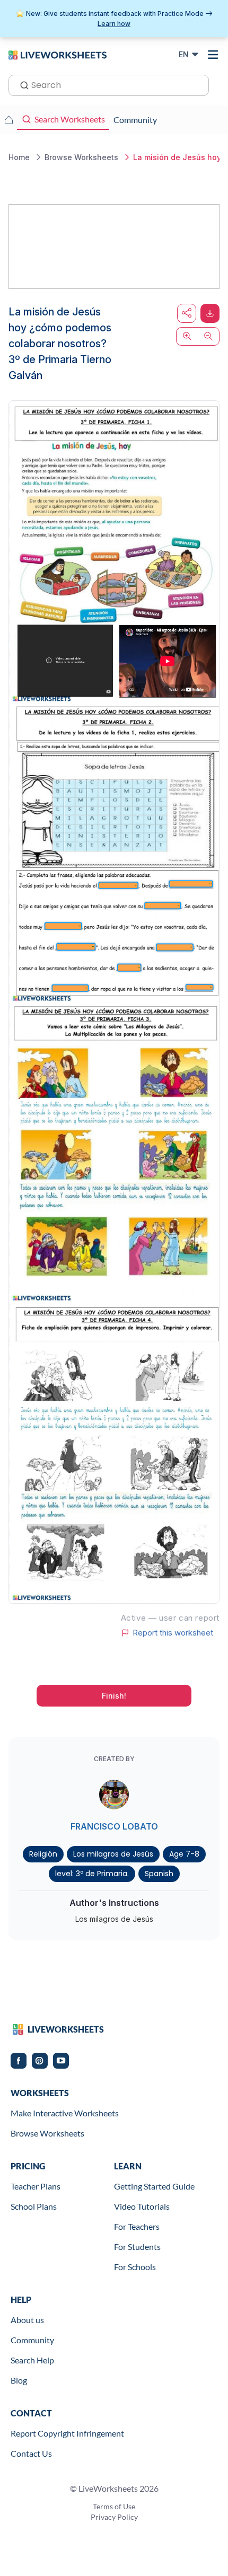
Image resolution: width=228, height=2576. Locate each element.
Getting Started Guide (154, 2186)
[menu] (213, 55)
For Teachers (137, 2226)
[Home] (58, 54)
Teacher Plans (36, 2186)
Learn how (114, 24)
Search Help (32, 2360)
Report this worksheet (173, 1633)
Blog (19, 2380)
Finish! (114, 1696)
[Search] (21, 84)
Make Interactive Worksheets (65, 2113)
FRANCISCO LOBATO (114, 1826)
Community (32, 2340)
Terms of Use (114, 2506)
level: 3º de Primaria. (92, 1874)
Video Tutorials (142, 2206)
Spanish (159, 1874)
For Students (137, 2247)
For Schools (135, 2267)
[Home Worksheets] (8, 120)
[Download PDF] (210, 313)
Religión (43, 1854)
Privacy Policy (114, 2517)
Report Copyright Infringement (67, 2433)
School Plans (34, 2206)
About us (27, 2320)
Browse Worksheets (47, 2133)
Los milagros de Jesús (113, 1854)
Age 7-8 (184, 1854)
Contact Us (31, 2453)
